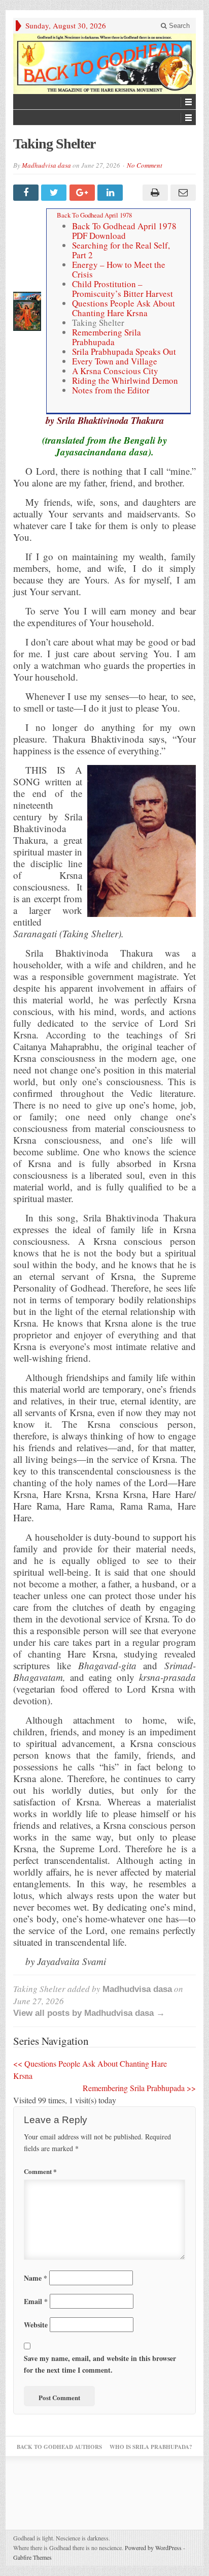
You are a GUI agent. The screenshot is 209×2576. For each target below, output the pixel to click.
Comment (40, 2171)
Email (36, 2301)
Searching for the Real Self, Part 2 (121, 250)
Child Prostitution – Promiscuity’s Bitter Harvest (123, 289)
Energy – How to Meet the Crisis (119, 269)
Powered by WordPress (153, 2548)
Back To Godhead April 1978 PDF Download (124, 231)
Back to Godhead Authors (59, 2447)
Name (36, 2278)
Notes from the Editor (111, 390)
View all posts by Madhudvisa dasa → (89, 2013)
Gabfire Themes (32, 2557)
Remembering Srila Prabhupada (107, 337)
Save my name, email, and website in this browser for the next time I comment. (100, 2364)
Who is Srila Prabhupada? (151, 2447)
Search (178, 26)
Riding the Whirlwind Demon (125, 380)
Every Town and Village (115, 361)
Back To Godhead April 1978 (94, 215)
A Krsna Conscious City (115, 371)
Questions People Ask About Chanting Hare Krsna (124, 308)
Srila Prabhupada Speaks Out (124, 351)
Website (36, 2325)
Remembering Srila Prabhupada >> (139, 2088)
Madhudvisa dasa (46, 165)
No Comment (145, 165)
